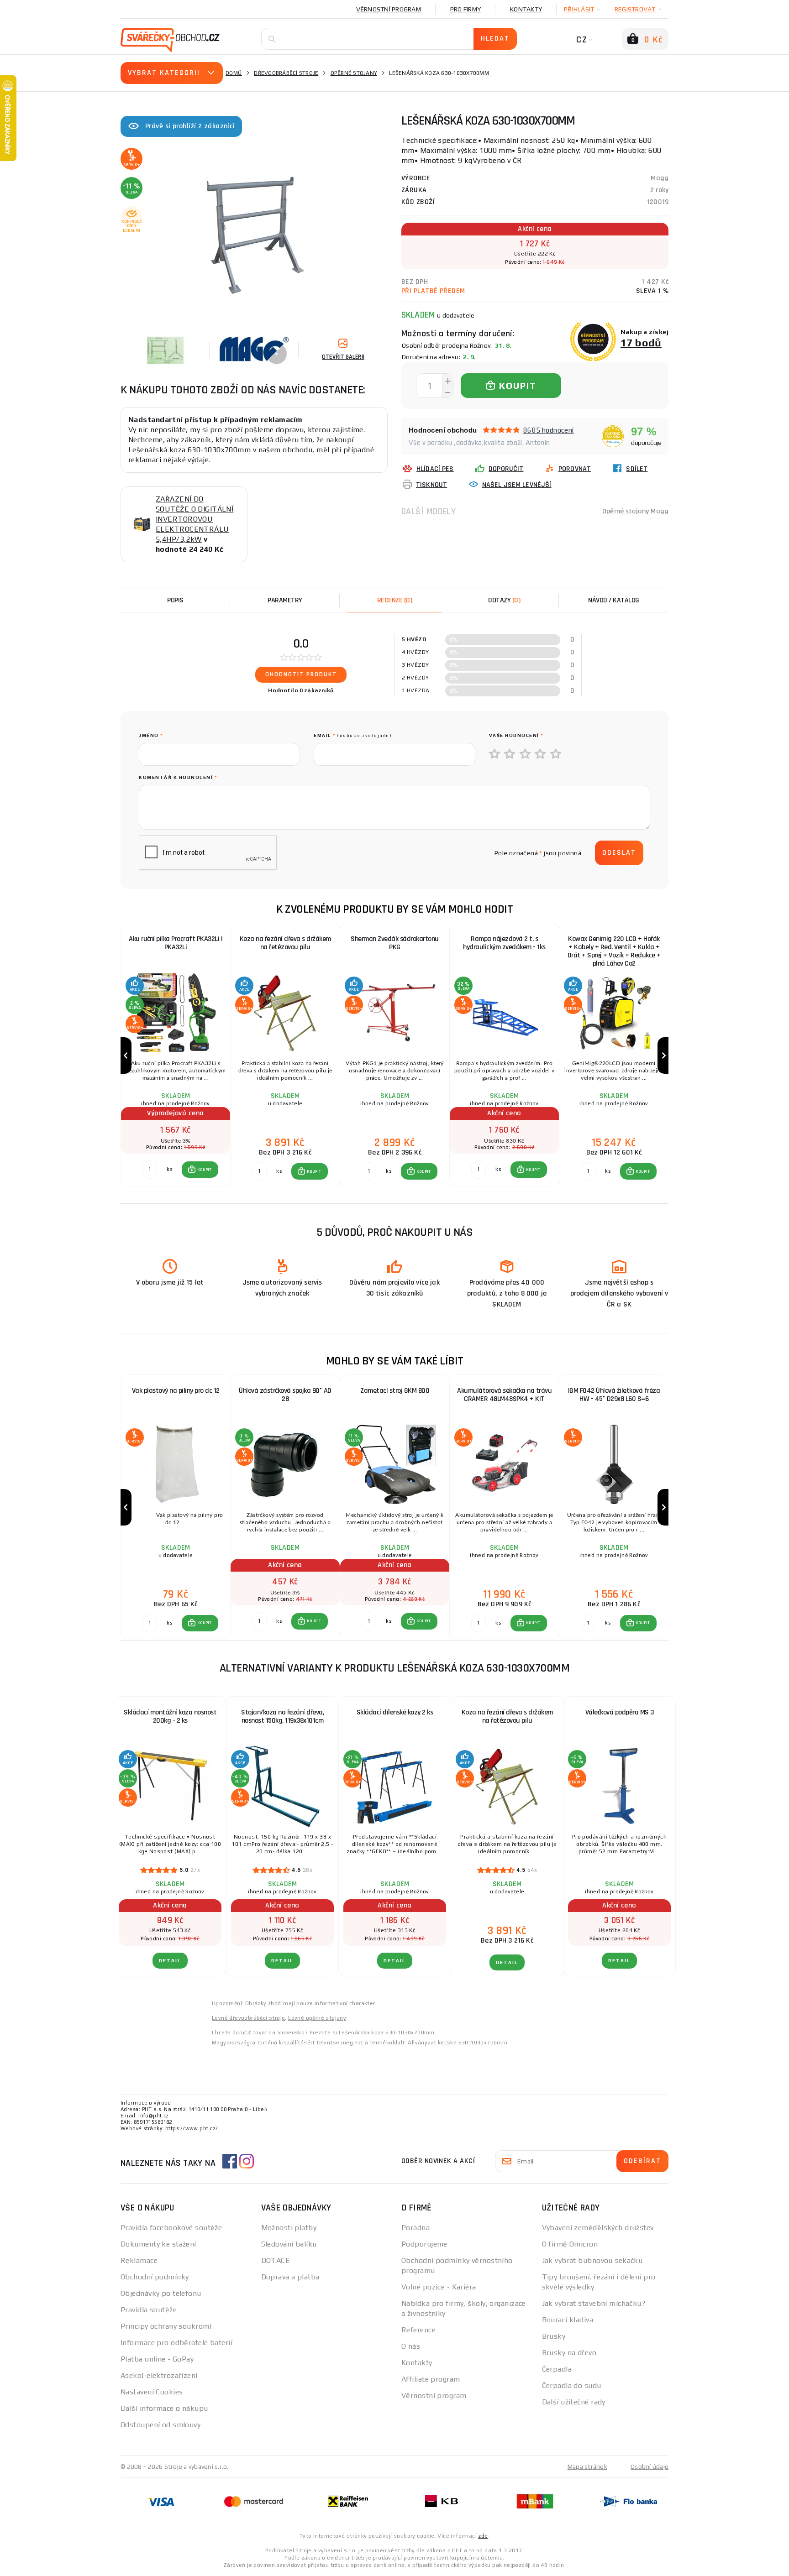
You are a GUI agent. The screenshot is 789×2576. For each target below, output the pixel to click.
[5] (556, 754)
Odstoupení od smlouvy (160, 2425)
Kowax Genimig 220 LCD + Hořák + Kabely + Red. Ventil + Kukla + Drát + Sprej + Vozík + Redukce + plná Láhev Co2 (614, 951)
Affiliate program (431, 2379)
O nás (411, 2346)
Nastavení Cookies (152, 2392)
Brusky (554, 2336)
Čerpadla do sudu (572, 2385)
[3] (526, 754)
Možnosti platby (289, 2228)
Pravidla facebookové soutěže (171, 2228)
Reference (418, 2330)
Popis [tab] (175, 600)
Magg (660, 178)
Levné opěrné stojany (317, 2018)
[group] (175, 1056)
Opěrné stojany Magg (635, 511)
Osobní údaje (650, 2466)
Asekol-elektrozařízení (159, 2375)
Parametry (285, 600)
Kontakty (526, 9)
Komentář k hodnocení (178, 777)
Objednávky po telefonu (161, 2293)
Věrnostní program (389, 9)
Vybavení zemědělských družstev (598, 2228)
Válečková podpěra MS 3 (620, 1712)
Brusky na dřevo (569, 2353)
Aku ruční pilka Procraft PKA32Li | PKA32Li (176, 943)
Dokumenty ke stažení (158, 2244)
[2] (510, 754)
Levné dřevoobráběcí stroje (248, 2018)
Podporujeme (424, 2244)
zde (483, 2536)
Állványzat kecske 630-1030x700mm (458, 2043)
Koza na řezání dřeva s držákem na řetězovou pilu (285, 943)
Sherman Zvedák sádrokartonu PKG (395, 943)
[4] (541, 754)
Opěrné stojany (354, 73)
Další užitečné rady (574, 2402)
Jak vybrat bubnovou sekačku (592, 2260)
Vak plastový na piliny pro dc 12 (176, 1391)
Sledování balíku (289, 2244)
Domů (234, 73)
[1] (495, 754)
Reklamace (139, 2260)
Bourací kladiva (568, 2320)
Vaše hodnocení (516, 735)
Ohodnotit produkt (301, 674)
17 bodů (641, 342)
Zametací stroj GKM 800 (395, 1391)
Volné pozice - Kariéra (439, 2287)
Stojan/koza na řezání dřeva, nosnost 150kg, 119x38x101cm (282, 1716)
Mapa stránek (587, 2466)
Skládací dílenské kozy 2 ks (395, 1712)
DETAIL (170, 1961)
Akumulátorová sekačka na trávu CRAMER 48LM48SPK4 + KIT (504, 1395)
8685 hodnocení (549, 430)
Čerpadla (557, 2369)
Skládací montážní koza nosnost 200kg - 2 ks (170, 1716)
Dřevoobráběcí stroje (286, 73)
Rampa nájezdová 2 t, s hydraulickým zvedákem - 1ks (504, 943)
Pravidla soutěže (149, 2310)
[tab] (394, 601)
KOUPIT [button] (205, 1170)
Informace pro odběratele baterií (176, 2343)
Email (353, 735)
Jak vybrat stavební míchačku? (594, 2303)
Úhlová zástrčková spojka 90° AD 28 (285, 1395)
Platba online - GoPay (157, 2359)
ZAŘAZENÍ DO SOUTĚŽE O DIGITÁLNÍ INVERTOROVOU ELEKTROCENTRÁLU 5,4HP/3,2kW (195, 519)
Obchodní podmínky (155, 2277)
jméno (151, 735)
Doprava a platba (290, 2277)
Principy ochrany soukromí (166, 2326)
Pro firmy (466, 9)
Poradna (416, 2228)
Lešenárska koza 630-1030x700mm (387, 2033)
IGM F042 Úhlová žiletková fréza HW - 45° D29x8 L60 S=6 (614, 1395)
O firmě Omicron (570, 2244)
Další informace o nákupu (164, 2408)
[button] (200, 1170)
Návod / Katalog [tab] (614, 600)
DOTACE (276, 2260)
